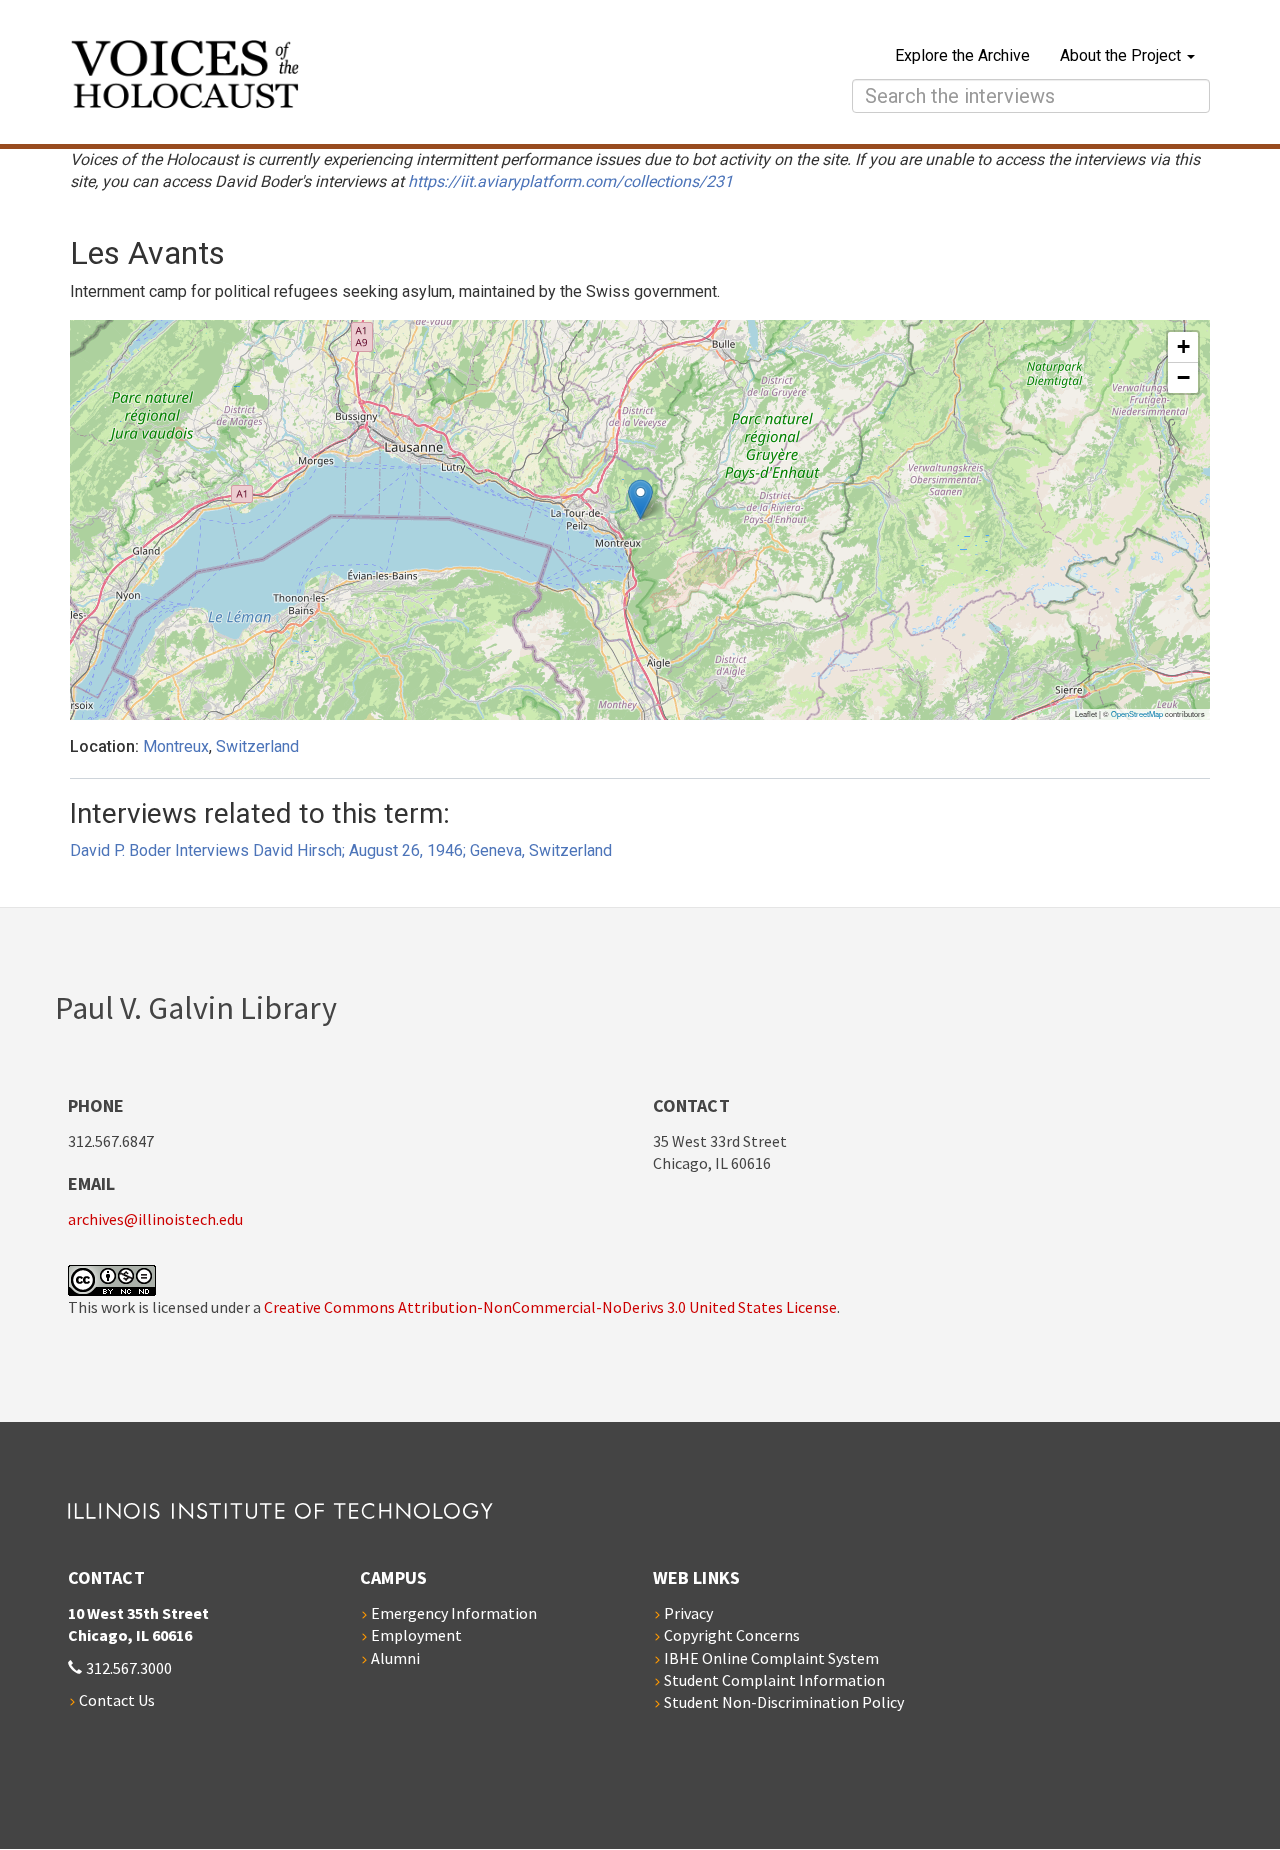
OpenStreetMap (1137, 713)
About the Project (1122, 55)
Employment (416, 1635)
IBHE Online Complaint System (771, 1658)
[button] (640, 499)
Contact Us (117, 1700)
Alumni (395, 1658)
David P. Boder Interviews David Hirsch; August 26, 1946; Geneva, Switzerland (341, 850)
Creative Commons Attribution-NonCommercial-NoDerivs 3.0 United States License (550, 1307)
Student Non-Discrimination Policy (784, 1702)
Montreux (176, 746)
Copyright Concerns (732, 1635)
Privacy (688, 1613)
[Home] (361, 77)
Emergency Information (454, 1613)
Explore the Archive (962, 55)
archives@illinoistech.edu (155, 1219)
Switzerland (257, 746)
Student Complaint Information (774, 1680)
